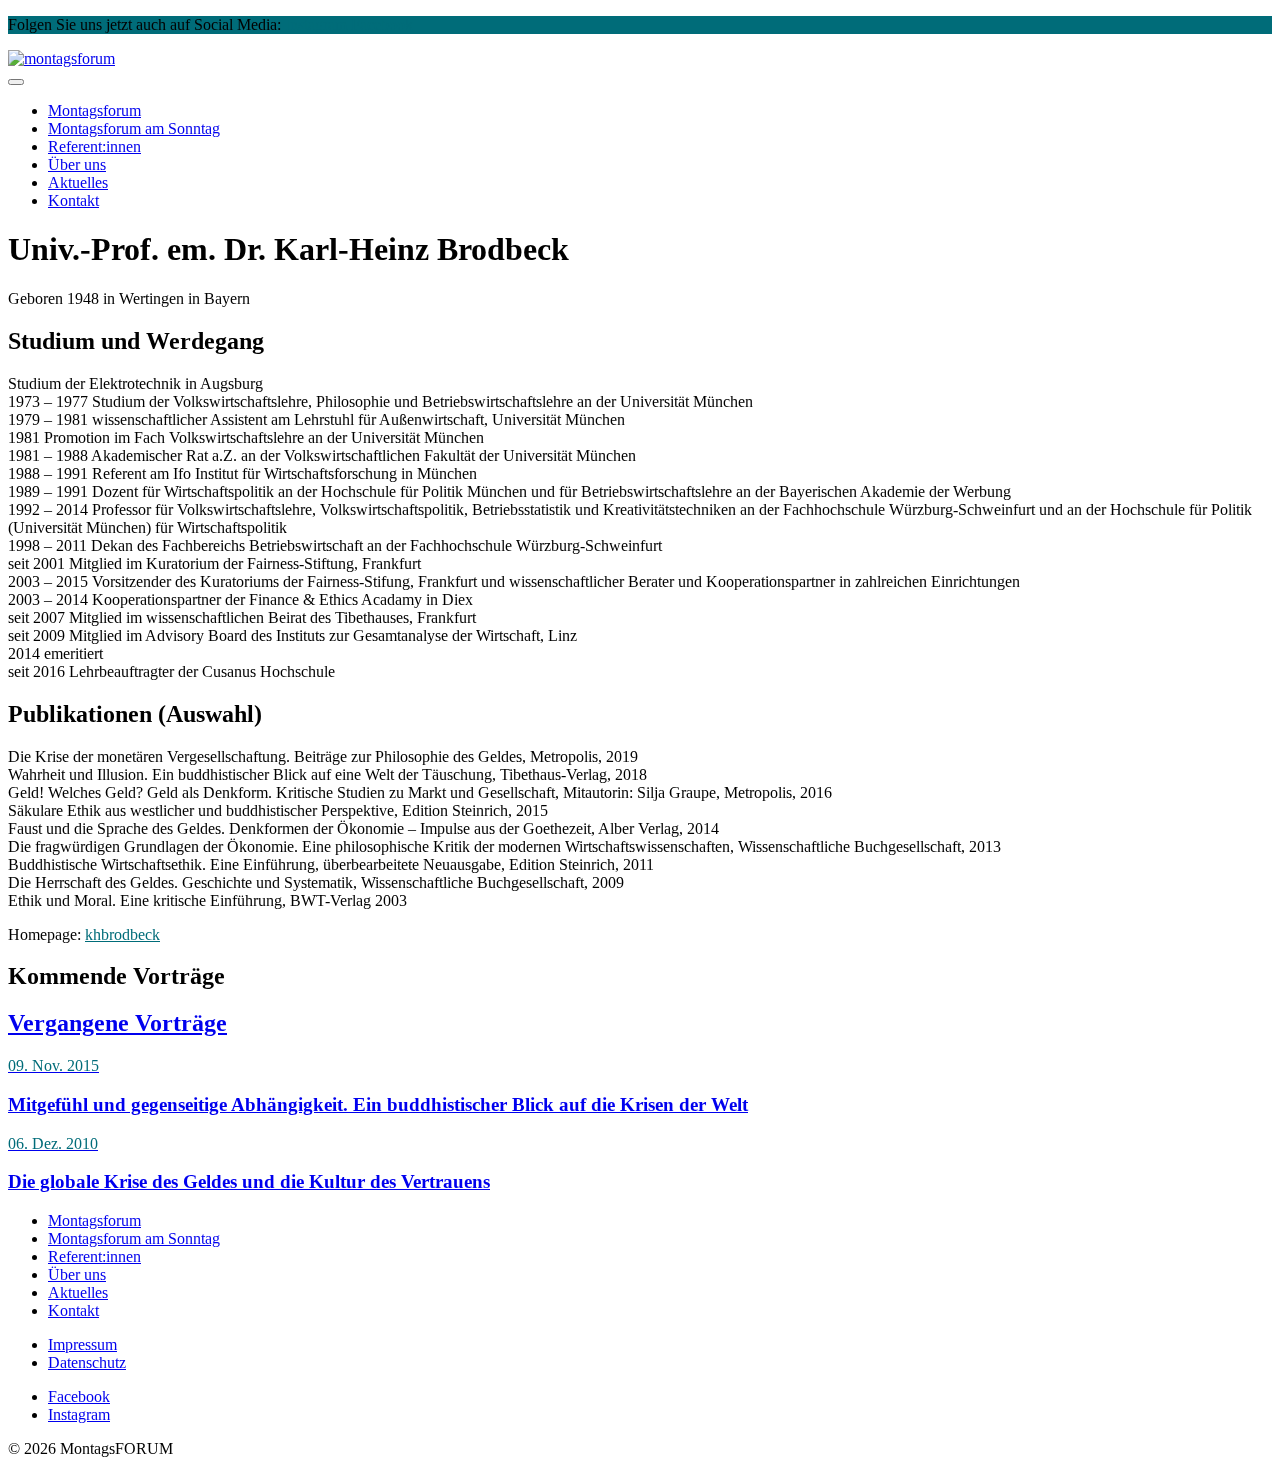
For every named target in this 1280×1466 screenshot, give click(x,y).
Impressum (82, 1344)
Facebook (382, 24)
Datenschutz (87, 1362)
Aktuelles (78, 182)
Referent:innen (94, 146)
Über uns (77, 164)
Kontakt (73, 200)
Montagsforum (94, 110)
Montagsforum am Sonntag (134, 1238)
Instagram (316, 24)
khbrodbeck (122, 934)
